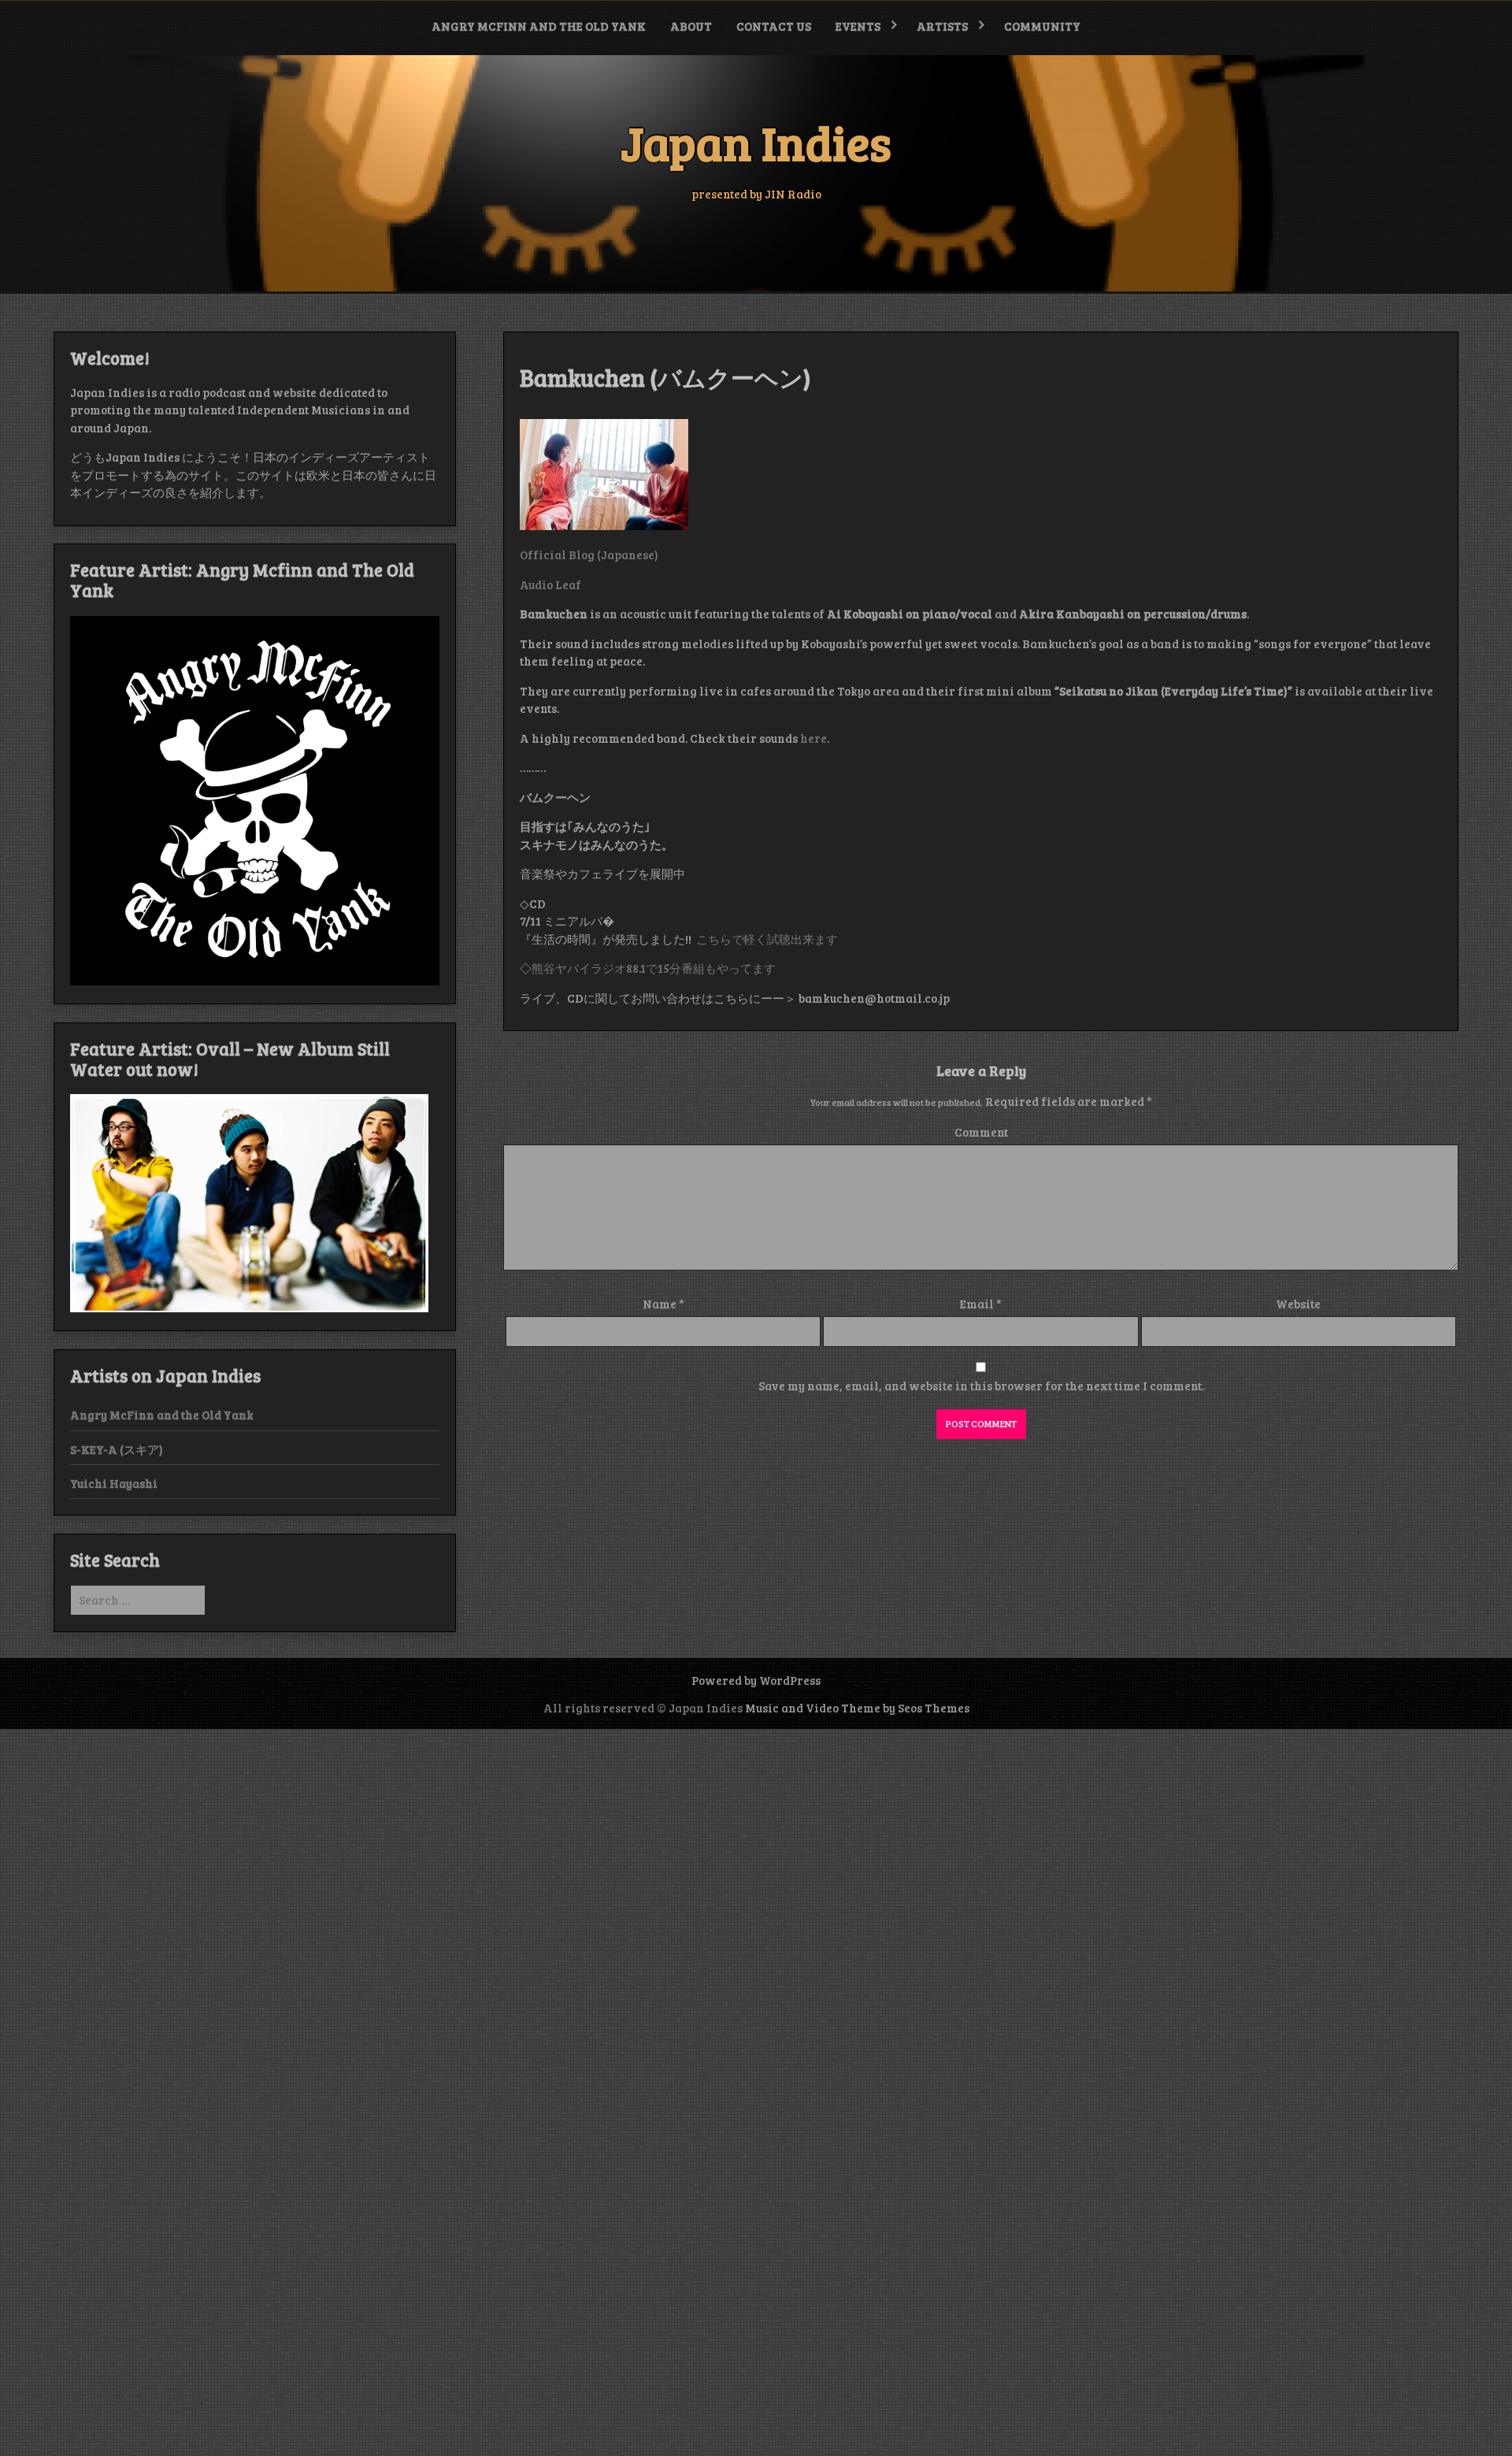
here (812, 738)
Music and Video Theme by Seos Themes (857, 1708)
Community (1042, 26)
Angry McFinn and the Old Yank (539, 26)
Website (1298, 1304)
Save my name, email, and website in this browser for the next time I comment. (981, 1386)
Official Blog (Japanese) (589, 555)
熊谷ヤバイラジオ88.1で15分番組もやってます (654, 968)
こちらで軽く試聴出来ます (767, 939)
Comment (981, 1132)
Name (663, 1304)
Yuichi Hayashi (114, 1483)
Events (858, 26)
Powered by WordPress (756, 1680)
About (691, 26)
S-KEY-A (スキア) (117, 1449)
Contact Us (774, 26)
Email (981, 1304)
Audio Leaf (550, 584)
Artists (942, 26)
